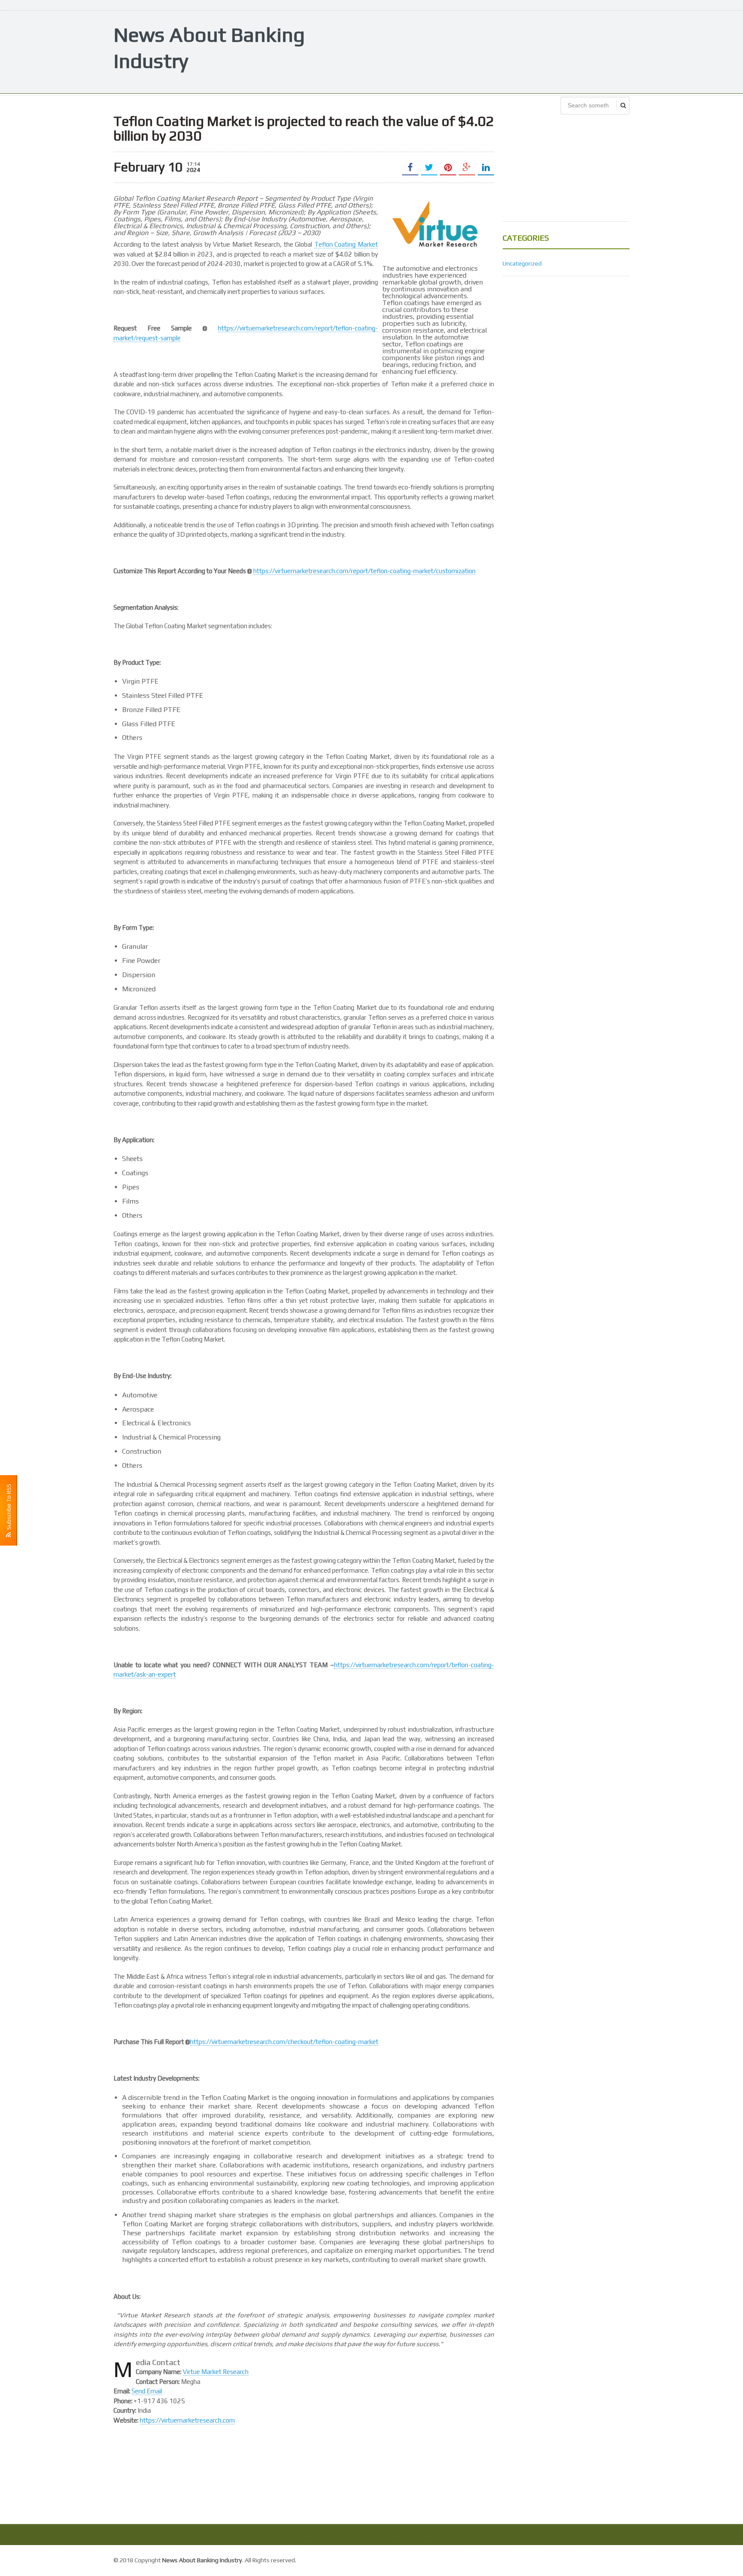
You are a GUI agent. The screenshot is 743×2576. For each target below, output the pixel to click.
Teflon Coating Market (346, 244)
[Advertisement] (473, 51)
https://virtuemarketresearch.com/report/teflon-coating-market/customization (364, 571)
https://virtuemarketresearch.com (187, 2420)
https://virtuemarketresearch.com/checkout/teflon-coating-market (284, 2042)
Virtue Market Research (216, 2372)
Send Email (147, 2391)
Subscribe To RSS (9, 1508)
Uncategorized (522, 263)
